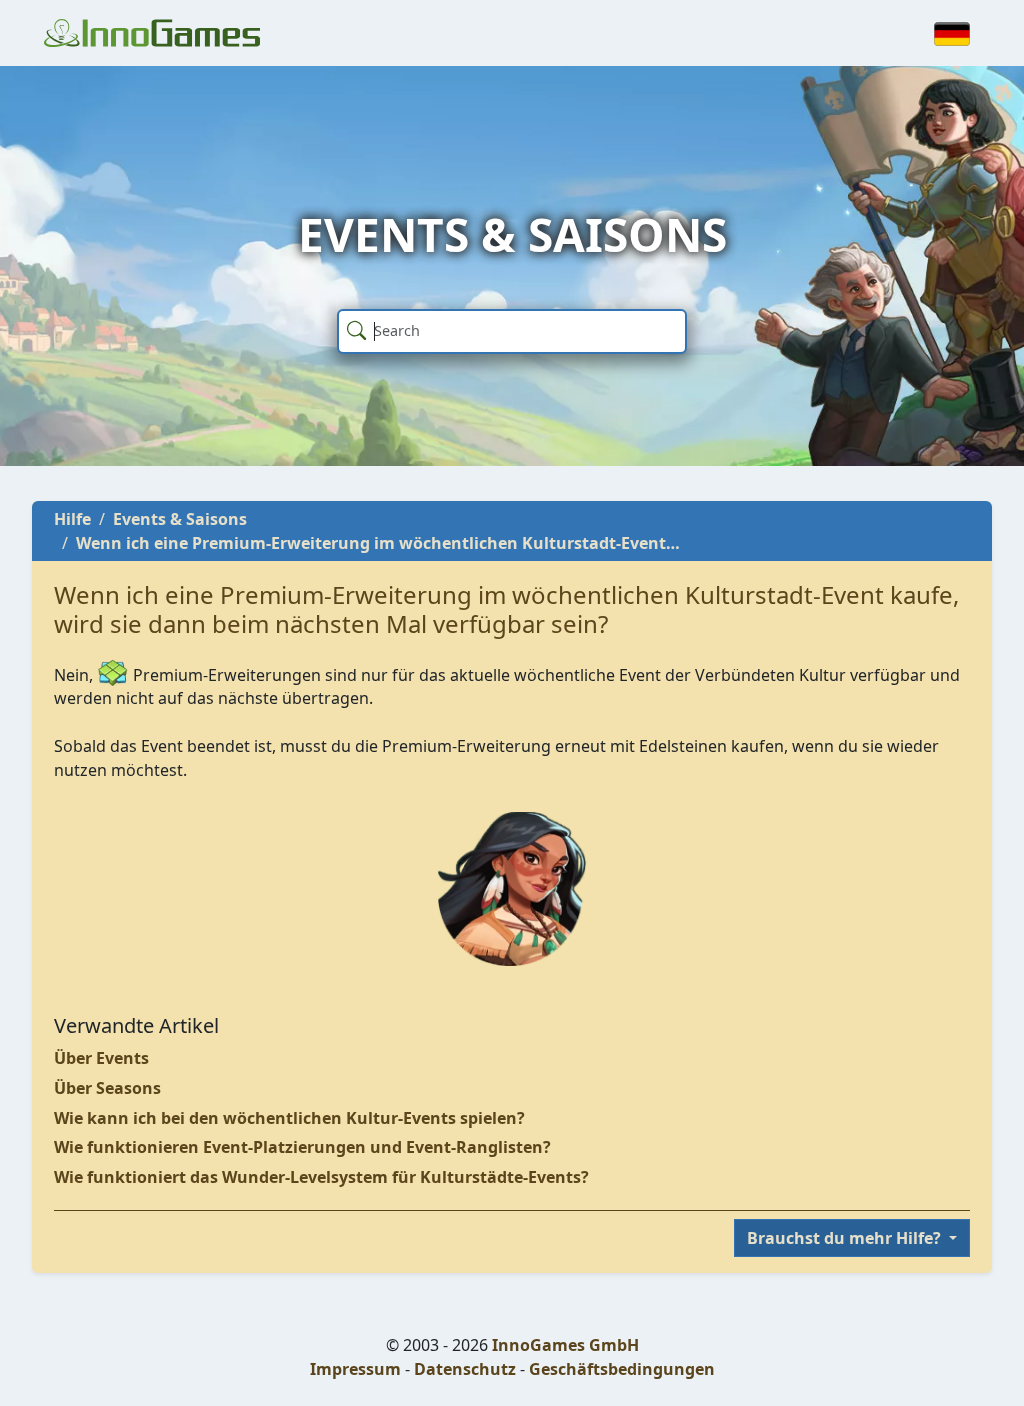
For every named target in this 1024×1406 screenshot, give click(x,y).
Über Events (101, 1058)
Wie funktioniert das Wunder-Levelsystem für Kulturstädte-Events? (321, 1177)
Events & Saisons (180, 519)
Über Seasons (107, 1088)
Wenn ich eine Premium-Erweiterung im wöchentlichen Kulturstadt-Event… (378, 543)
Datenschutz (465, 1369)
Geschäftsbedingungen (622, 1369)
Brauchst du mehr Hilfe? (846, 1238)
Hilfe (72, 519)
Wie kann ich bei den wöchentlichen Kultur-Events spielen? (289, 1118)
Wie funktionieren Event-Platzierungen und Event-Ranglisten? (302, 1147)
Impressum (355, 1369)
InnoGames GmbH (565, 1345)
